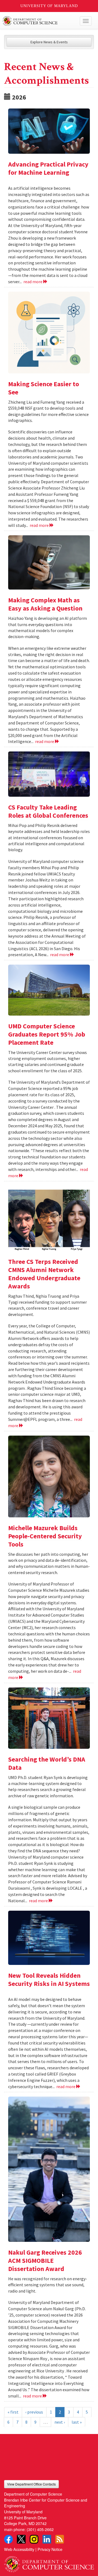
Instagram (34, 2539)
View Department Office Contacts (31, 2484)
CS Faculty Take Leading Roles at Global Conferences (48, 811)
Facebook (8, 2539)
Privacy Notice (50, 2549)
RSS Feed (60, 2539)
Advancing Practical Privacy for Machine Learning (48, 168)
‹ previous (34, 2412)
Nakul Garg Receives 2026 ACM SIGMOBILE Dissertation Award (45, 2261)
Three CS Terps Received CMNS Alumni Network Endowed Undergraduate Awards (44, 1274)
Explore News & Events (49, 42)
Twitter (21, 2539)
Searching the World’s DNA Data (47, 1763)
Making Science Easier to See (44, 388)
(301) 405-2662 (40, 2529)
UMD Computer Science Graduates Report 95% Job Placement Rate (47, 1034)
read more (33, 282)
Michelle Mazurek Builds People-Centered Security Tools (45, 1536)
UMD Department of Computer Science (40, 21)
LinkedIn (47, 2539)
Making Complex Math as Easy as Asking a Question (45, 604)
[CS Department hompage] (49, 2562)
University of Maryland (49, 6)
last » (77, 2422)
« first (13, 2412)
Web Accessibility (19, 2549)
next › (60, 2422)
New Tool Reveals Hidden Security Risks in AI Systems (49, 1979)
